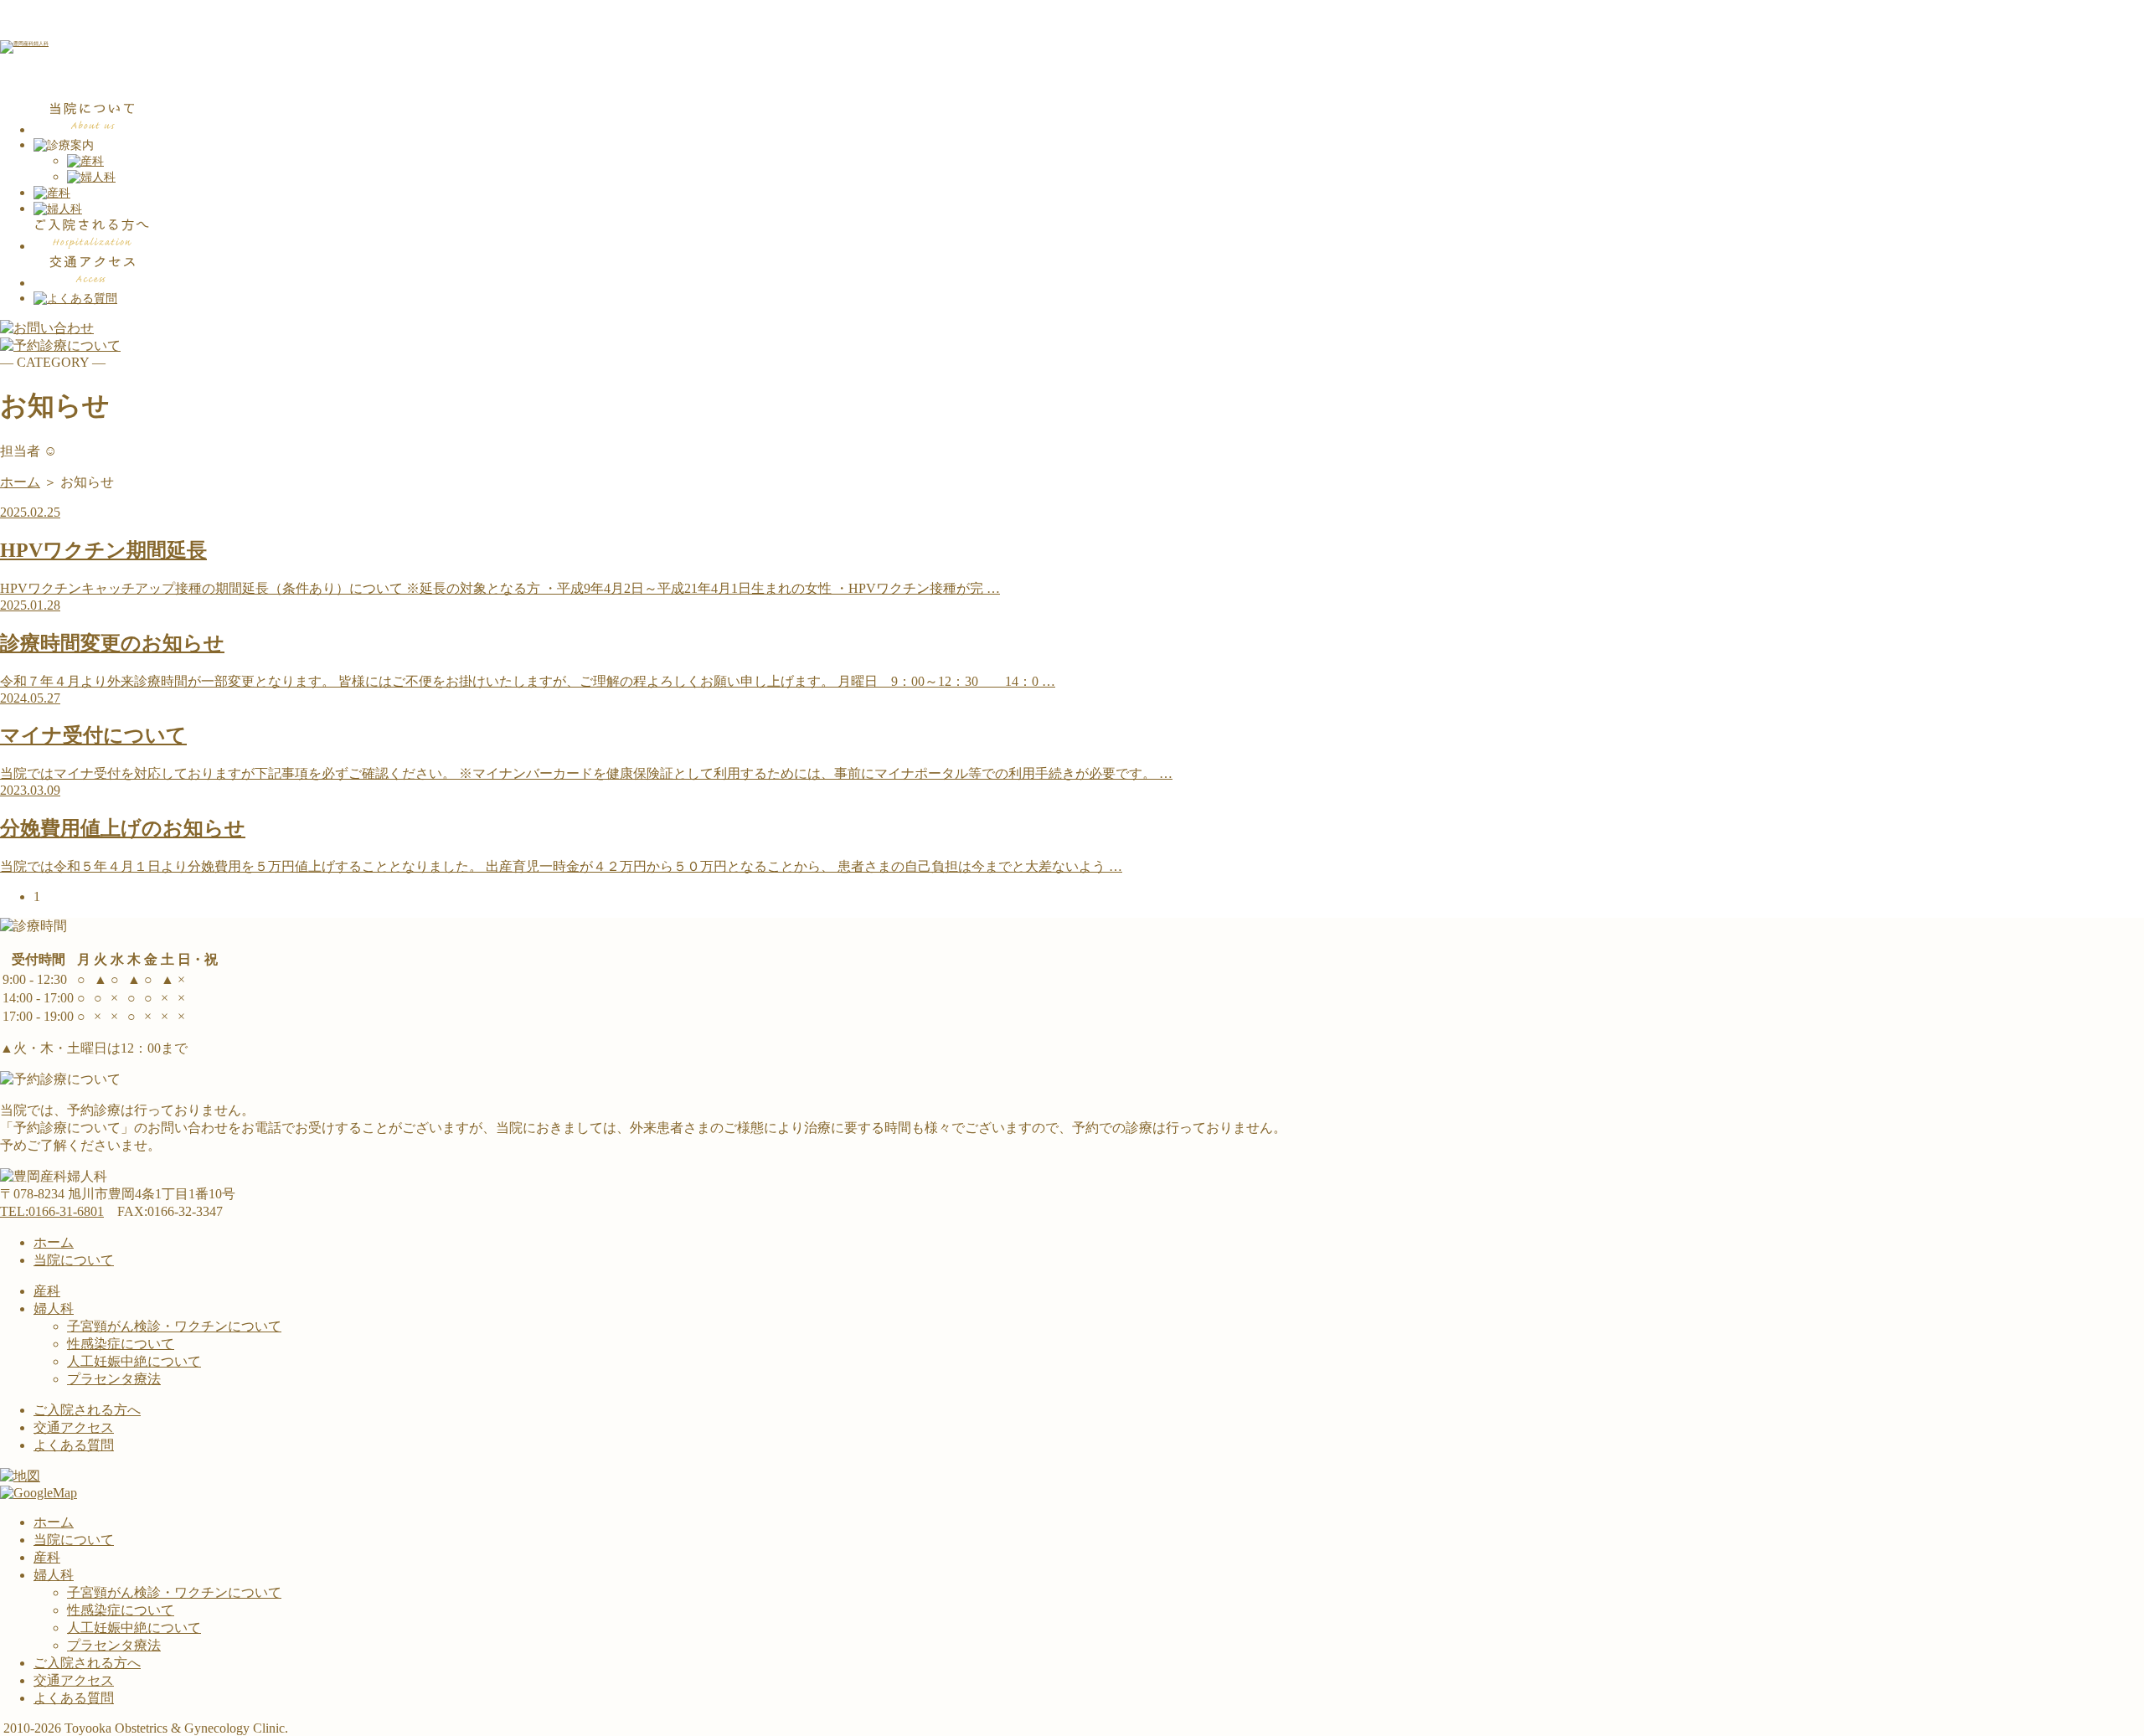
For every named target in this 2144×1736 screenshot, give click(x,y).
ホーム (20, 482)
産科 (47, 1291)
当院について (74, 1260)
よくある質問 (74, 1445)
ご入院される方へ (87, 1410)
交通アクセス (74, 1427)
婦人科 (54, 1308)
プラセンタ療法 (114, 1379)
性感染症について (121, 1344)
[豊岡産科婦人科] (24, 44)
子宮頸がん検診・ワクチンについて (174, 1326)
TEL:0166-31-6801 (52, 1211)
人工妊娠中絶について (134, 1361)
